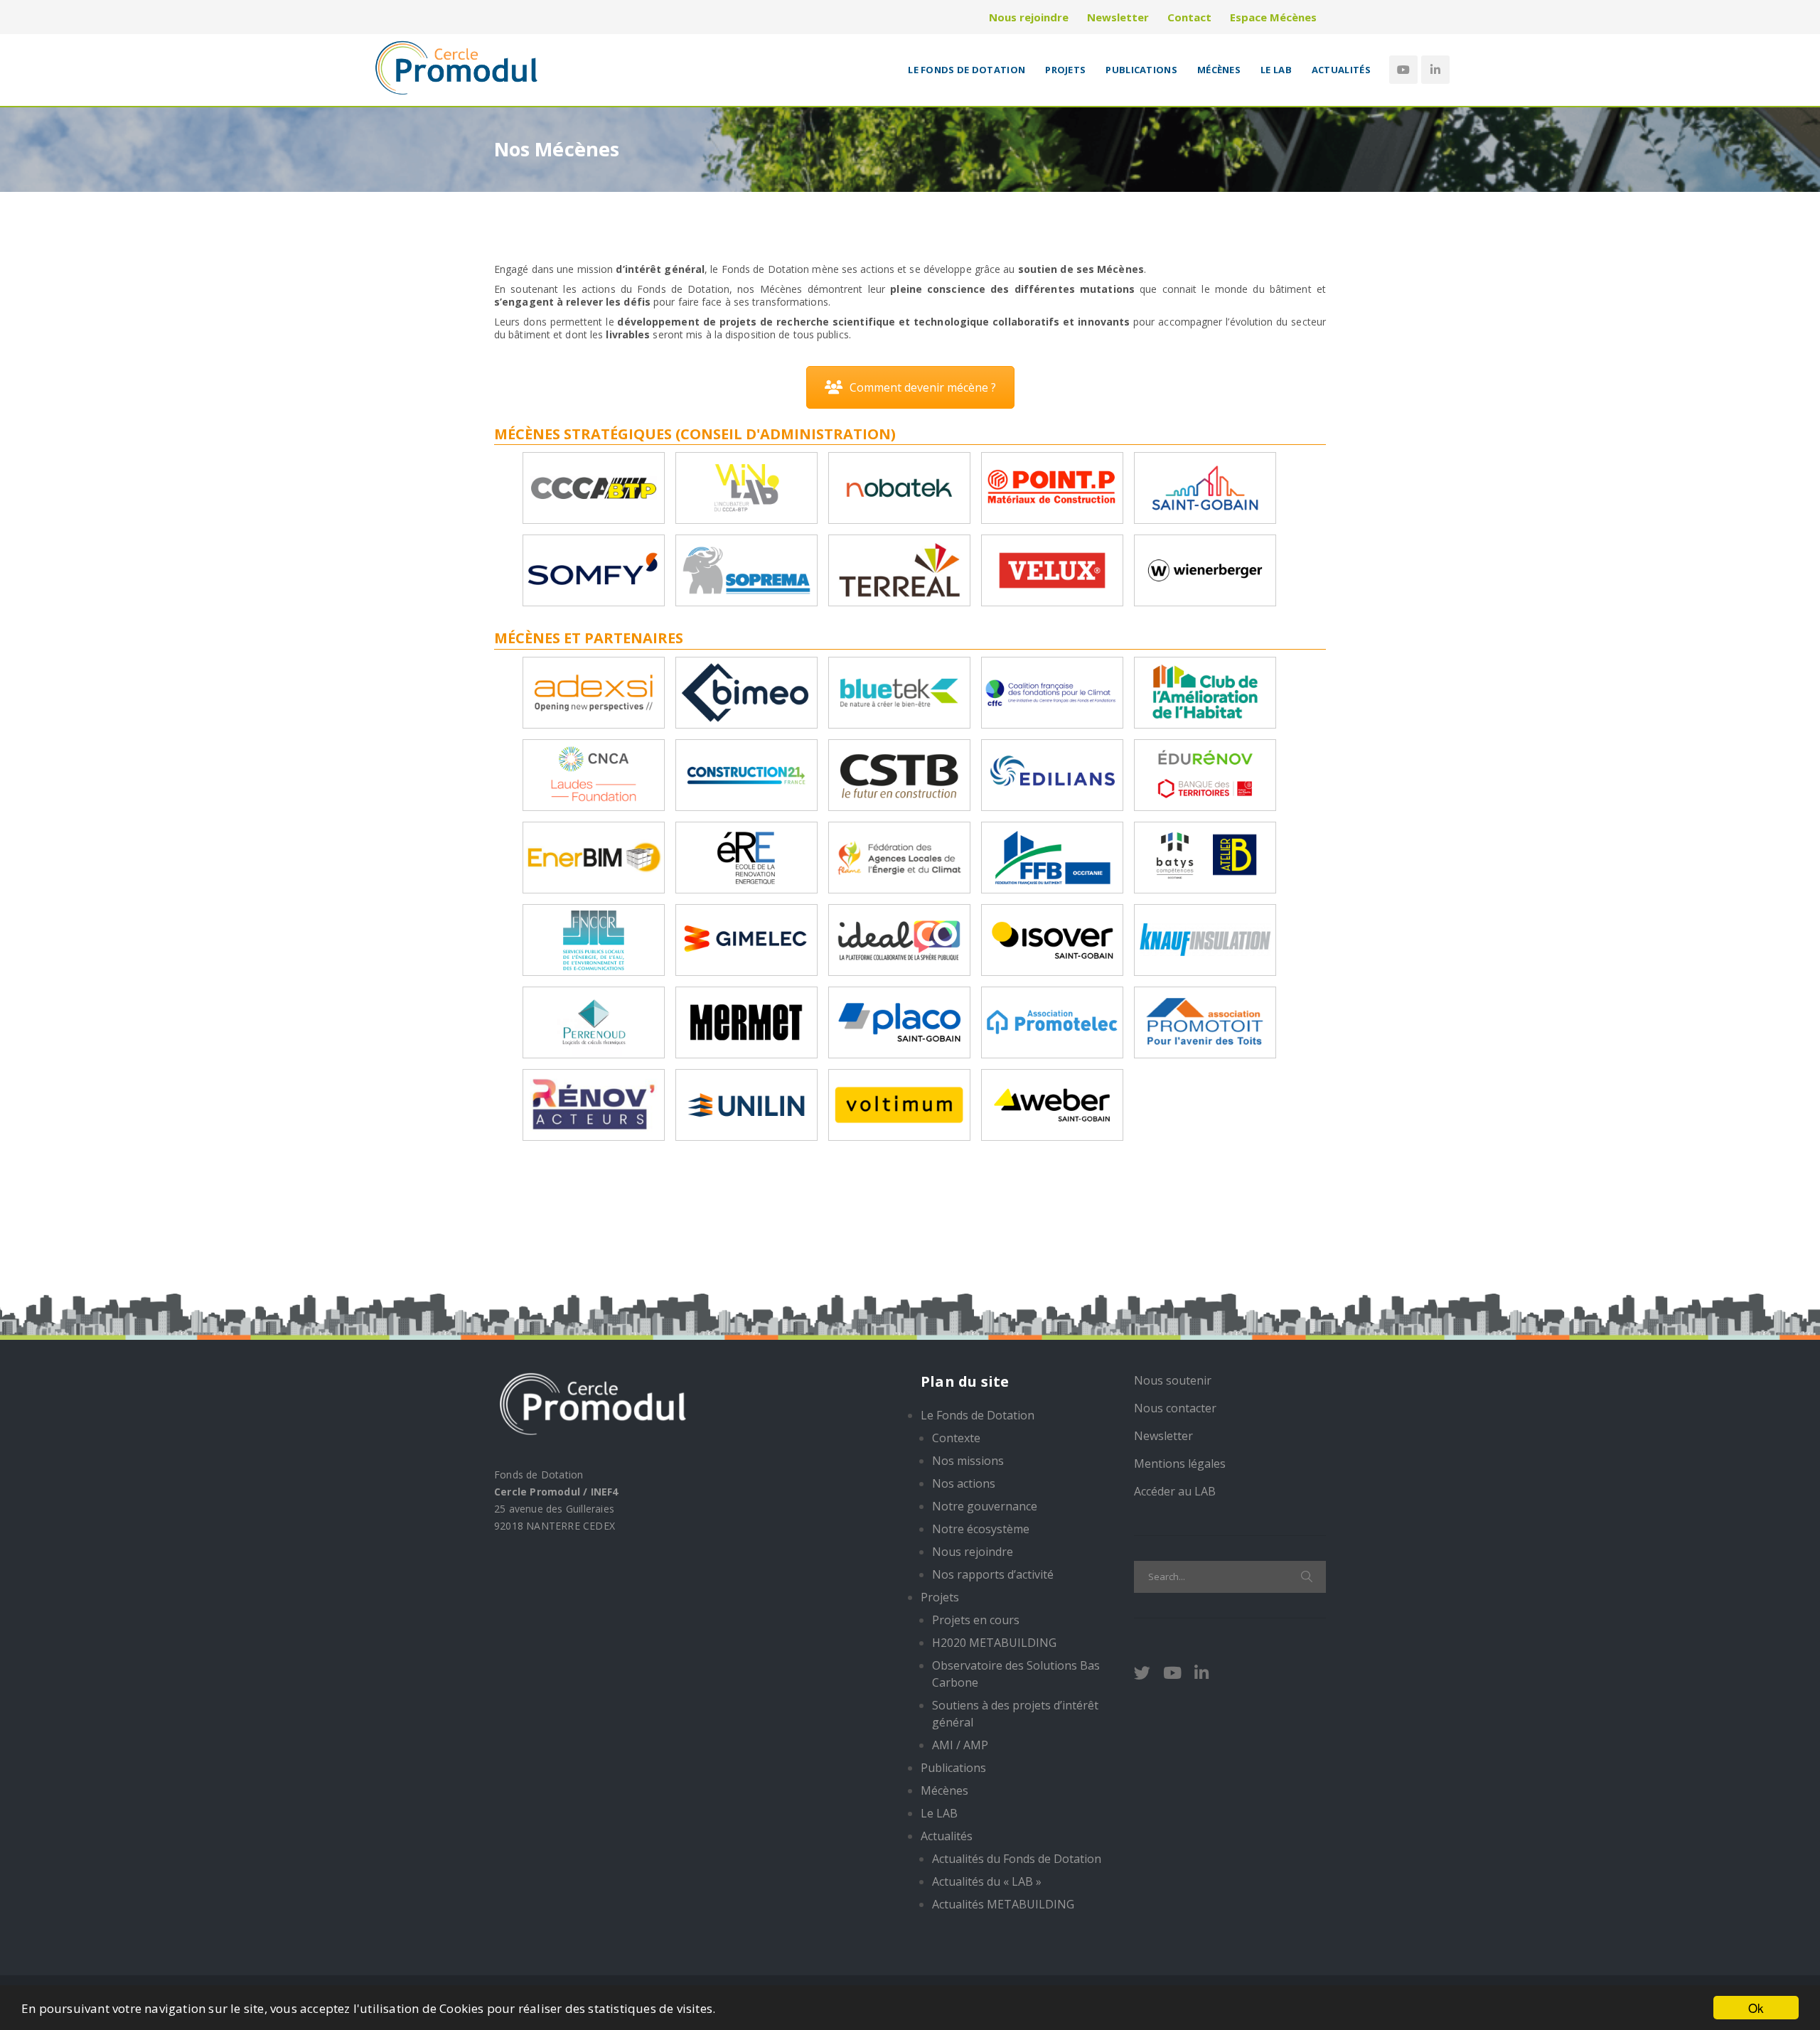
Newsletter (1118, 17)
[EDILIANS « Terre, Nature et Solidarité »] (1052, 774)
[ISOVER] (1052, 939)
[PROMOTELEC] (1052, 1021)
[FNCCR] (594, 939)
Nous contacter (1175, 1408)
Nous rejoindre (1029, 17)
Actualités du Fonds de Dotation (1017, 1859)
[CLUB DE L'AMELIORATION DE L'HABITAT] (1205, 691)
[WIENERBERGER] (1205, 569)
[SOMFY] (594, 569)
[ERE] (746, 856)
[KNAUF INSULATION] (1205, 939)
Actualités (1341, 70)
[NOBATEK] (899, 487)
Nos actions (964, 1483)
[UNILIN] (746, 1103)
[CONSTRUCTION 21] (746, 774)
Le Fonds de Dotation (967, 70)
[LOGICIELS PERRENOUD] (594, 1021)
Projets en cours (976, 1620)
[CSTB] (899, 774)
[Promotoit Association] (1205, 1021)
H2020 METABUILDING (994, 1643)
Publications (1141, 70)
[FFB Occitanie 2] (1205, 856)
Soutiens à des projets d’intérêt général (1015, 1714)
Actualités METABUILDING (1003, 1904)
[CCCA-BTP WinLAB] (746, 487)
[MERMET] (746, 1021)
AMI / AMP (960, 1745)
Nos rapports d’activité (993, 1574)
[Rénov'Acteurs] (594, 1103)
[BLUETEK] (899, 691)
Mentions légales (1180, 1464)
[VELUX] (1052, 569)
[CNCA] (594, 774)
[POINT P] (1052, 487)
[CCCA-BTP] (594, 487)
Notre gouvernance (985, 1506)
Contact (1189, 17)
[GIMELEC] (746, 939)
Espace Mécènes (1273, 17)
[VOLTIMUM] (899, 1103)
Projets (1065, 70)
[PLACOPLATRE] (899, 1021)
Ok (1756, 2008)
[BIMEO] (746, 691)
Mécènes (1219, 70)
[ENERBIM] (594, 856)
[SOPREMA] (746, 569)
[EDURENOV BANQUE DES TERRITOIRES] (1205, 774)
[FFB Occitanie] (1052, 856)
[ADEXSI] (594, 691)
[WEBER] (1052, 1103)
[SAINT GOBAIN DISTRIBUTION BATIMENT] (1205, 487)
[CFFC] (1052, 691)
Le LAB (1276, 70)
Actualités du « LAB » (987, 1881)
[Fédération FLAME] (899, 856)
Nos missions (968, 1461)
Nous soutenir (1173, 1380)
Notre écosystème (981, 1529)
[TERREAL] (899, 569)
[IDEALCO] (899, 939)
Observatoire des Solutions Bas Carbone (1016, 1674)
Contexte (956, 1438)
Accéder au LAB (1175, 1491)
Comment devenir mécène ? (923, 387)
